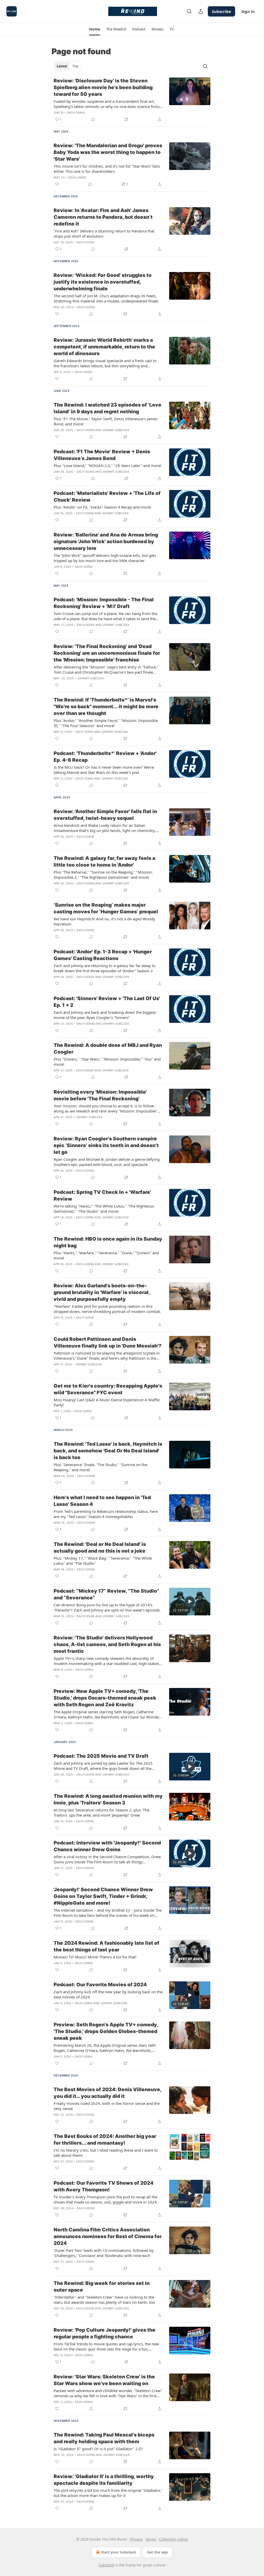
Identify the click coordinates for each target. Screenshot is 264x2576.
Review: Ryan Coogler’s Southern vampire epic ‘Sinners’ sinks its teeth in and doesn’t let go (106, 1145)
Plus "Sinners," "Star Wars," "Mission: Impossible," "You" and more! (107, 1062)
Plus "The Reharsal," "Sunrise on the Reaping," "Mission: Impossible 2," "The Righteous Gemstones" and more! (103, 875)
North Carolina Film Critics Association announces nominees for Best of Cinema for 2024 (108, 2236)
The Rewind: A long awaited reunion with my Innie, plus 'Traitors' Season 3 (108, 1799)
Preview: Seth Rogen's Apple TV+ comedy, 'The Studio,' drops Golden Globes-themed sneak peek (106, 2031)
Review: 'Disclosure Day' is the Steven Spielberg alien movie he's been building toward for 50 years (103, 87)
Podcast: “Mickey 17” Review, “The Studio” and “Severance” (106, 1594)
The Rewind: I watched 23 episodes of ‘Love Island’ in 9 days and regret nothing (108, 408)
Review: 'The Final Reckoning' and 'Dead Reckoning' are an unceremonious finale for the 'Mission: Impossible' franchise (107, 653)
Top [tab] (75, 66)
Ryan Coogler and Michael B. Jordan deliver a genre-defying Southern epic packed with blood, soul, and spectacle (107, 1162)
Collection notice (173, 2539)
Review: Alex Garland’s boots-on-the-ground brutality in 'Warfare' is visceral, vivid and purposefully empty (102, 1292)
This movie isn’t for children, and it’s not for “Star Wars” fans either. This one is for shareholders (107, 169)
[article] (132, 100)
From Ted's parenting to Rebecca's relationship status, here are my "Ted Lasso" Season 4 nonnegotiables (106, 1514)
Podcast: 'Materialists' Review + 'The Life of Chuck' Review (107, 497)
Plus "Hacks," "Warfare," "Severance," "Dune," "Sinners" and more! (106, 1255)
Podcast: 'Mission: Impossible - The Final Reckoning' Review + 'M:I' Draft (104, 603)
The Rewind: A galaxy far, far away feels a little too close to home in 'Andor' (104, 862)
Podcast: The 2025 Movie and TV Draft (101, 1756)
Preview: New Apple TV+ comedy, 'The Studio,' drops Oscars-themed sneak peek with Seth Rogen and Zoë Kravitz (105, 1698)
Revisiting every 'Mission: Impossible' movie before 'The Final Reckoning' (100, 1095)
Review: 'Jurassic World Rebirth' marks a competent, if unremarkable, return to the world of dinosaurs (104, 347)
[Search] (189, 11)
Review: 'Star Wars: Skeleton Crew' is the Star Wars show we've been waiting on (104, 2380)
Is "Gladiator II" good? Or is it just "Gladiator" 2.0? (98, 2449)
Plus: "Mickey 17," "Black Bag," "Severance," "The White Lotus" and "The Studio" (103, 1561)
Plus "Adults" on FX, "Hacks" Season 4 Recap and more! (102, 507)
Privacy (136, 2539)
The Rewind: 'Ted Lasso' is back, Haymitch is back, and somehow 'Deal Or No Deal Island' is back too (108, 1451)
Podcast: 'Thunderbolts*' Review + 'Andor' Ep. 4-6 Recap (105, 757)
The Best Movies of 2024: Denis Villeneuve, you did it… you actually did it (108, 2093)
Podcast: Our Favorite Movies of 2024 (100, 1985)
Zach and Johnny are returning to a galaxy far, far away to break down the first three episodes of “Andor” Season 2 (105, 968)
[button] (94, 29)
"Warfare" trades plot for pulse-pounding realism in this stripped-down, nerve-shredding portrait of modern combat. (107, 1309)
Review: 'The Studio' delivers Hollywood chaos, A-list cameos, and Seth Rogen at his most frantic (107, 1644)
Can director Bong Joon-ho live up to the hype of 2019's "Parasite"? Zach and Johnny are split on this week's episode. (107, 1607)
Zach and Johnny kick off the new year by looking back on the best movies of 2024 (108, 1994)
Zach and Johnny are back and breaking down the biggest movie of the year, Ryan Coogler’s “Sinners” (105, 1015)
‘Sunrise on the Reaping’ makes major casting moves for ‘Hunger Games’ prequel (106, 908)
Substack (106, 2565)
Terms (151, 2539)
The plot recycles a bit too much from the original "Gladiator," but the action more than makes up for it (108, 2493)
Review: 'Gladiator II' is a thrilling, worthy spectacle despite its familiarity (104, 2480)
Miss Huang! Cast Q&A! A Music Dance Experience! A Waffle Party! (107, 1402)
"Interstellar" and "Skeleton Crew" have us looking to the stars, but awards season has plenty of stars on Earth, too (104, 2300)
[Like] (57, 184)
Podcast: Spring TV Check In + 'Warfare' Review (102, 1196)
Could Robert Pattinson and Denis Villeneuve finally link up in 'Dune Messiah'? (108, 1343)
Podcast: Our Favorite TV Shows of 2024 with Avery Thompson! (104, 2186)
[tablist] (68, 66)
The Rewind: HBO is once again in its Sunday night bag (108, 1242)
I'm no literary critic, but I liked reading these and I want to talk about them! (106, 2153)
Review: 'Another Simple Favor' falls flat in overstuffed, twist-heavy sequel (105, 815)
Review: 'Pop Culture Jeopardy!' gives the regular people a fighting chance (105, 2333)
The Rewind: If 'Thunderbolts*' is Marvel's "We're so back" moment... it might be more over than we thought (106, 707)
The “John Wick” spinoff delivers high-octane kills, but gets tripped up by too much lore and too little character (105, 558)
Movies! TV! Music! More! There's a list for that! (95, 1957)
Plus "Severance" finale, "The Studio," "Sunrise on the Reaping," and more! (100, 1467)
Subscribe (221, 11)
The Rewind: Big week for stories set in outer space (102, 2287)
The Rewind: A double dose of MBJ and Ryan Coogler (108, 1049)
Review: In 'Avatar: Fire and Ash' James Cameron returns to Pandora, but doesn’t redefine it (103, 217)
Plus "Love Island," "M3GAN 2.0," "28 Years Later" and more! (108, 465)
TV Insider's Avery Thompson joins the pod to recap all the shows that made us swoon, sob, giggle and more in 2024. (106, 2199)
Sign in (248, 11)
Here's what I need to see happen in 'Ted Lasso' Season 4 (102, 1501)
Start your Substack (118, 2552)
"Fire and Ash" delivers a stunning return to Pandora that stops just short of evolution (104, 234)
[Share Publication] (201, 11)
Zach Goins (76, 113)
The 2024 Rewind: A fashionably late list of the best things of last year (106, 1946)
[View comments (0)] (93, 119)
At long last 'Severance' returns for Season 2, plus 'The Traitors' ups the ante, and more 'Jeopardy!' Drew (101, 1812)
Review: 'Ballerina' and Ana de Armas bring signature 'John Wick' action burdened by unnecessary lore (106, 542)
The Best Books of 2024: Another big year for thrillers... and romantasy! (105, 2140)
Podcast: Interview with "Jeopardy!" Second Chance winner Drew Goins (107, 1846)
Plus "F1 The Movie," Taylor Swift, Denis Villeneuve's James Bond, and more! (106, 421)
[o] (190, 1601)
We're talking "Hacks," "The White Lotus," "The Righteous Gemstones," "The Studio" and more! (104, 1209)
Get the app (157, 2552)
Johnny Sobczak (116, 430)
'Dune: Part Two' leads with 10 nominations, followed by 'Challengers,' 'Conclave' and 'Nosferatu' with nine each (104, 2253)
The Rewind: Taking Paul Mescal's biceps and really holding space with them (104, 2438)
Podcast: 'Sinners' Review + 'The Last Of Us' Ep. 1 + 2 (107, 1002)
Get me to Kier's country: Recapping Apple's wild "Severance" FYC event (108, 1389)
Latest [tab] (62, 66)
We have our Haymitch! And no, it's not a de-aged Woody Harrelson (104, 921)
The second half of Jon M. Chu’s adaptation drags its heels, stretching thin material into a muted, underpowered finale (106, 298)
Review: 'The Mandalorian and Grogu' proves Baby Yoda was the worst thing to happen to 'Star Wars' (108, 152)
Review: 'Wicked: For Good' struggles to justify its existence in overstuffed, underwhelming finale (103, 282)
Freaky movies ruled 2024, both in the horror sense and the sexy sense (107, 2106)
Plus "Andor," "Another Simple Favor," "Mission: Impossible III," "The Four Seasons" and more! (106, 723)
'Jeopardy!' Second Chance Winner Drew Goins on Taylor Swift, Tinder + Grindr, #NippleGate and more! (103, 1896)
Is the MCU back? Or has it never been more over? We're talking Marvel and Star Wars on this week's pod (104, 770)
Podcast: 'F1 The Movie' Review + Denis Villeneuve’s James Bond (102, 455)
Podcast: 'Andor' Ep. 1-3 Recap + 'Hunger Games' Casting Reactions (103, 955)
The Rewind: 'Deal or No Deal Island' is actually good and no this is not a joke (100, 1548)
